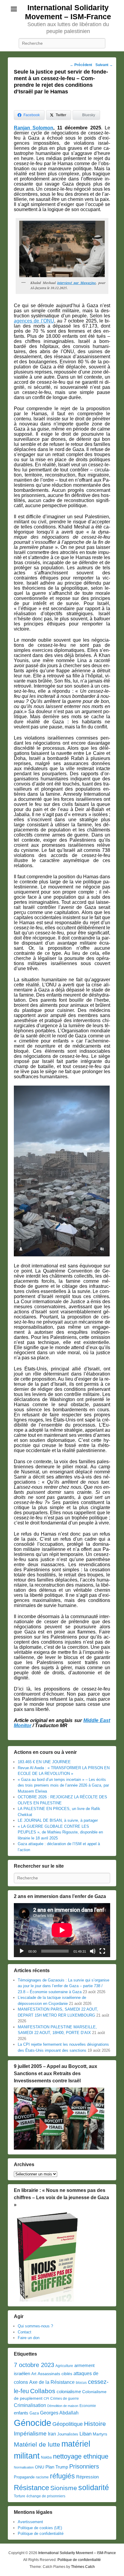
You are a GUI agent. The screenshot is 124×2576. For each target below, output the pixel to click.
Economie (88, 2406)
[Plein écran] (102, 1951)
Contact (25, 2332)
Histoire (95, 2424)
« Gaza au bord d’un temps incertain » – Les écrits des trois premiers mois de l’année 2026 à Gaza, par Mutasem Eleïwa (63, 1785)
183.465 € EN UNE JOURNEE (44, 1762)
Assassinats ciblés (55, 2374)
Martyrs (100, 2434)
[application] (62, 1930)
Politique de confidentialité (41, 2534)
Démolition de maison (63, 2406)
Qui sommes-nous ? (35, 2326)
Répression (87, 2477)
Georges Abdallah (59, 2413)
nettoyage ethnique (81, 2456)
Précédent (81, 65)
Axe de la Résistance (52, 2382)
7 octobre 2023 (34, 2365)
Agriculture (64, 2366)
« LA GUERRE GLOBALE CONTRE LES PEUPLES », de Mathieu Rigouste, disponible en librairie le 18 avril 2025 (60, 1832)
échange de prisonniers (46, 2496)
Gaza (34, 2413)
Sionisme (64, 2488)
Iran (52, 2434)
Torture (20, 2496)
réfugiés (62, 2476)
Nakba (46, 2457)
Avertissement (30, 2522)
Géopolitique (68, 2424)
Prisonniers (84, 2466)
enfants (21, 2413)
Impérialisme (30, 2434)
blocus (81, 2383)
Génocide (33, 2423)
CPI (46, 2399)
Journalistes (68, 2434)
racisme (42, 2477)
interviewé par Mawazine (76, 283)
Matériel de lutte (37, 2444)
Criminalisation (30, 2405)
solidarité (94, 2487)
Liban (85, 2434)
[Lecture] (22, 1951)
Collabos (43, 2391)
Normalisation (24, 2467)
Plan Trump (57, 2467)
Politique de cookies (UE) (40, 2528)
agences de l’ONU (34, 321)
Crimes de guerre (65, 2399)
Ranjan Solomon (34, 128)
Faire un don (29, 2338)
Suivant (104, 65)
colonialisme (69, 2391)
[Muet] (93, 1951)
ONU (40, 2467)
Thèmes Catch (83, 2567)
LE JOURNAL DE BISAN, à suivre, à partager (58, 1820)
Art (34, 2374)
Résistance (31, 2488)
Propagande (24, 2477)
